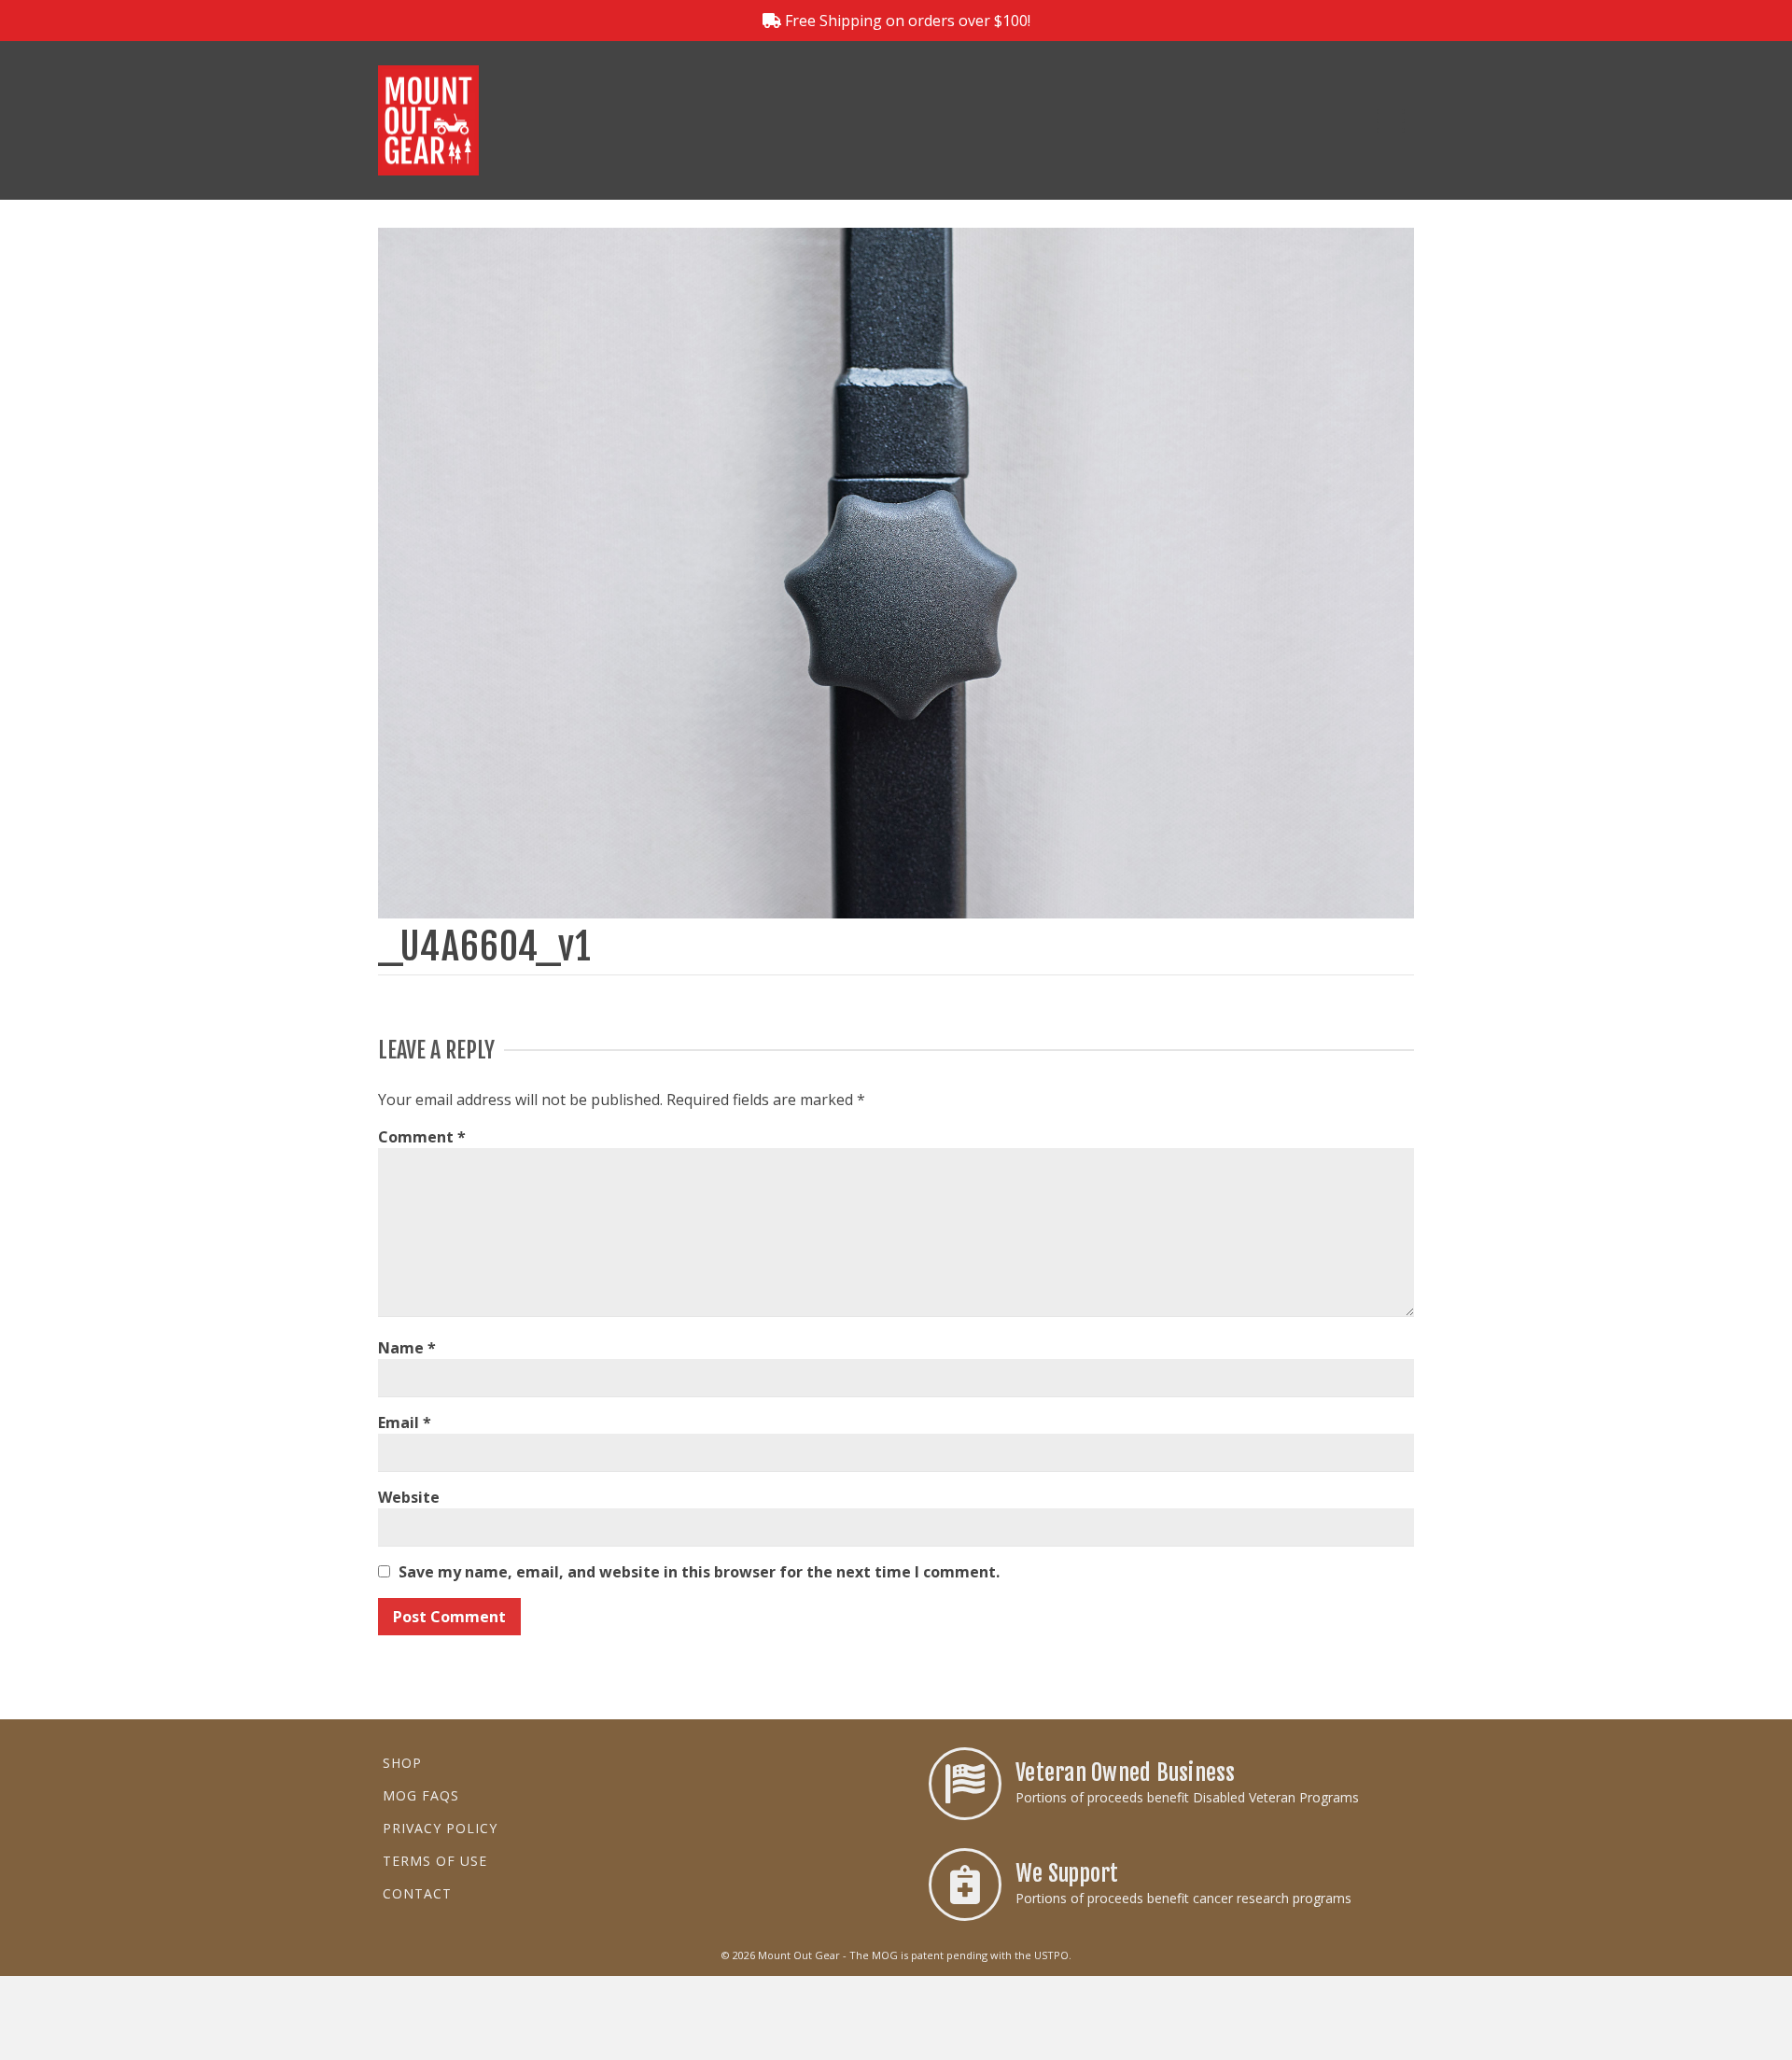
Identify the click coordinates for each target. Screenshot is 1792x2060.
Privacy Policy (440, 1828)
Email (405, 1422)
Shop (402, 1763)
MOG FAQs (421, 1795)
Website (409, 1497)
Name (407, 1348)
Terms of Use (435, 1861)
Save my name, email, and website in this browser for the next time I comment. (699, 1572)
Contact (417, 1893)
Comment (422, 1137)
